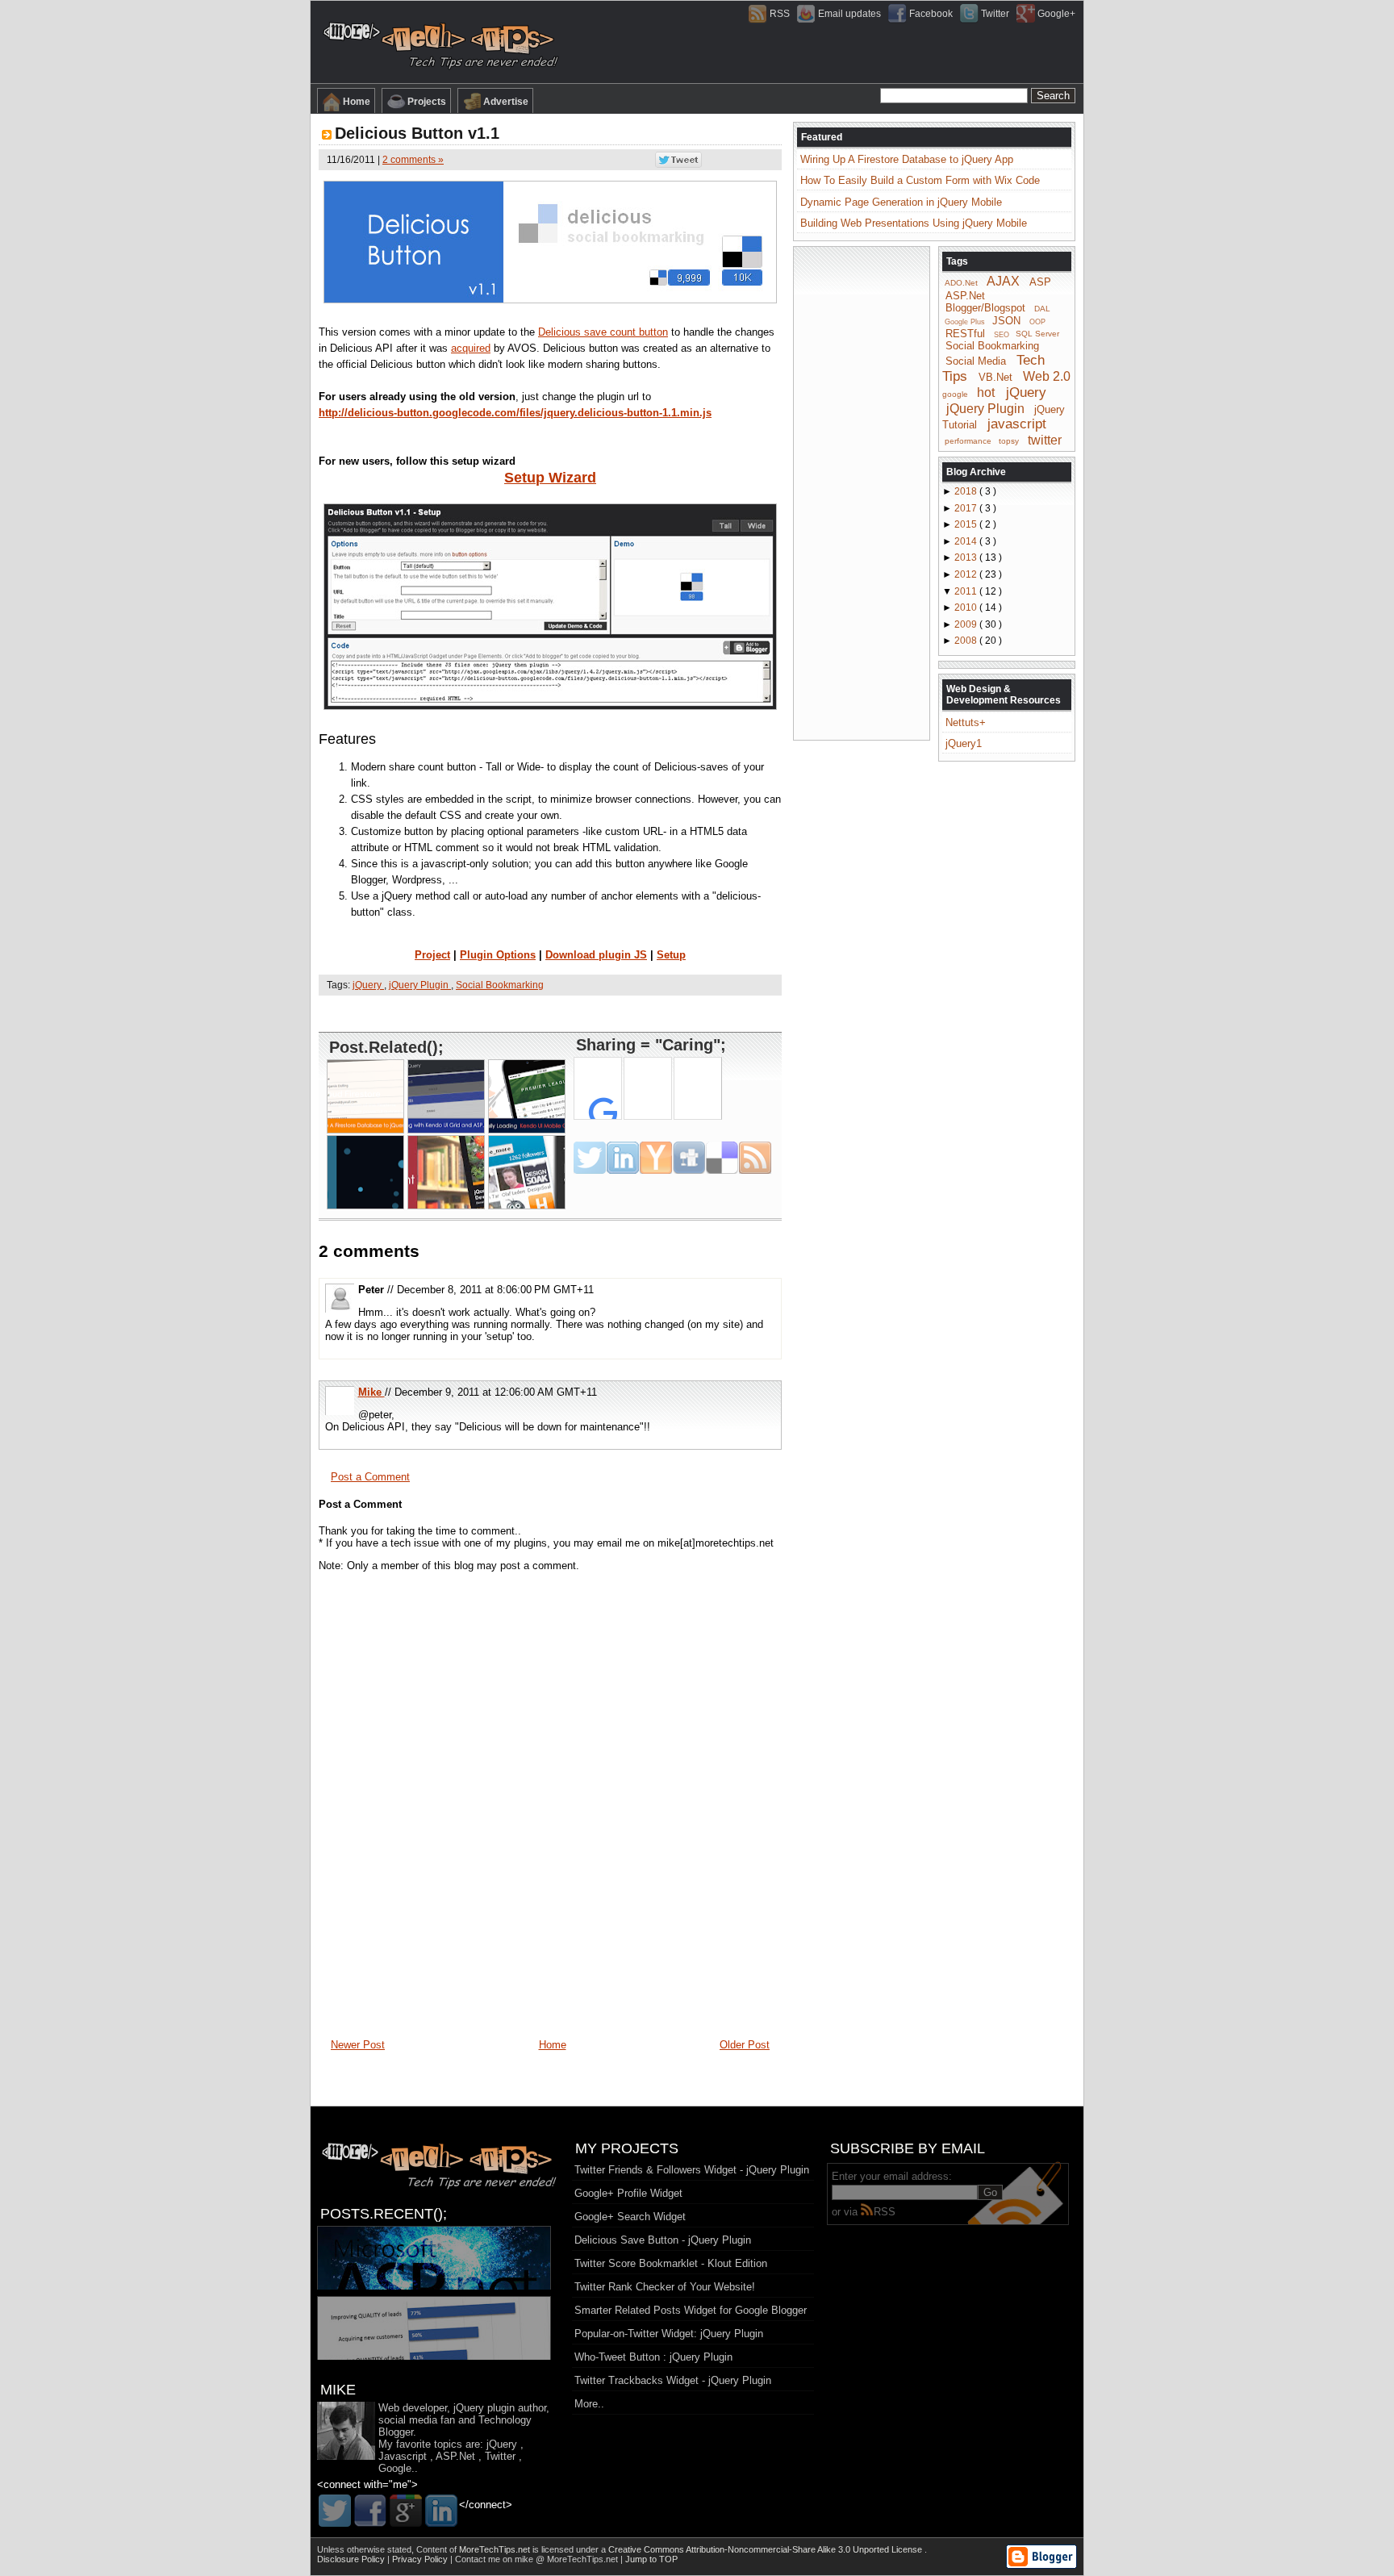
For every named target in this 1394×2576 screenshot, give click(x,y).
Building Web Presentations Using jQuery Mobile (914, 223)
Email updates (849, 14)
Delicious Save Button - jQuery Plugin (663, 2240)
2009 (967, 624)
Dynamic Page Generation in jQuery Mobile (901, 202)
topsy (1009, 441)
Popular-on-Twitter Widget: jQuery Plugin (669, 2334)
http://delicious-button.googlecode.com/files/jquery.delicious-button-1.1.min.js (515, 413)
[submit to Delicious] (722, 1158)
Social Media (976, 361)
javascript (1017, 424)
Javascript (403, 2456)
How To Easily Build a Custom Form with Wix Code (920, 180)
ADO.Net (961, 283)
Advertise (506, 102)
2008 (967, 641)
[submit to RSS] (755, 1158)
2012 (967, 574)
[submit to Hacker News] (656, 1158)
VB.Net (995, 377)
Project (432, 955)
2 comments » (413, 160)
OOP (1037, 322)
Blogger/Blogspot (985, 308)
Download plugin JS (596, 955)
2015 (967, 524)
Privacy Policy (421, 2559)
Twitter (995, 14)
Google (395, 2468)
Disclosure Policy (352, 2559)
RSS (780, 14)
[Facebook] (370, 2511)
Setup (671, 955)
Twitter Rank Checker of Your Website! (665, 2287)
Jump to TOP (651, 2559)
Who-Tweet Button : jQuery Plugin (653, 2357)
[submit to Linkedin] (623, 1158)
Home (357, 102)
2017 (967, 508)
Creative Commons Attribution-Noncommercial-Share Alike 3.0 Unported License (766, 2549)
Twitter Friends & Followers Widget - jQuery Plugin (692, 2170)
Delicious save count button (603, 332)
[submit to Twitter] (590, 1158)
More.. (589, 2404)
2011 (967, 591)
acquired (471, 348)
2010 (967, 607)
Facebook (931, 14)
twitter (1045, 439)
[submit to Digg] (689, 1158)
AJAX (1003, 281)
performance (968, 441)
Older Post (745, 2045)
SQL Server (1037, 334)
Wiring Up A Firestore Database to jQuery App (907, 159)
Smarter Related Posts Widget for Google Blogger (691, 2310)
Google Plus (965, 322)
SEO (1002, 334)
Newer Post (358, 2045)
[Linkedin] (441, 2511)
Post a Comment (370, 1477)
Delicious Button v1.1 (417, 133)
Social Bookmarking (500, 985)
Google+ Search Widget (630, 2217)
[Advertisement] (550, 1013)
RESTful (965, 333)
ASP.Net (965, 296)
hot (986, 392)
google (955, 394)
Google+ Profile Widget (628, 2193)
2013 (967, 557)
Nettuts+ (966, 722)
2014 (967, 541)
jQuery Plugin (420, 985)
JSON (1006, 321)
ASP (1040, 282)
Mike (371, 1392)
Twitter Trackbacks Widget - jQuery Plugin (673, 2380)
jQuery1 (964, 743)
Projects (427, 102)
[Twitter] (335, 2511)
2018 (967, 491)
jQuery (368, 985)
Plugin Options (498, 955)
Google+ (1056, 14)
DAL (1042, 309)
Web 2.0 (1047, 376)
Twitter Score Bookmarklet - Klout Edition (671, 2263)
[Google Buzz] (406, 2511)
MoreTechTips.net (496, 2549)
